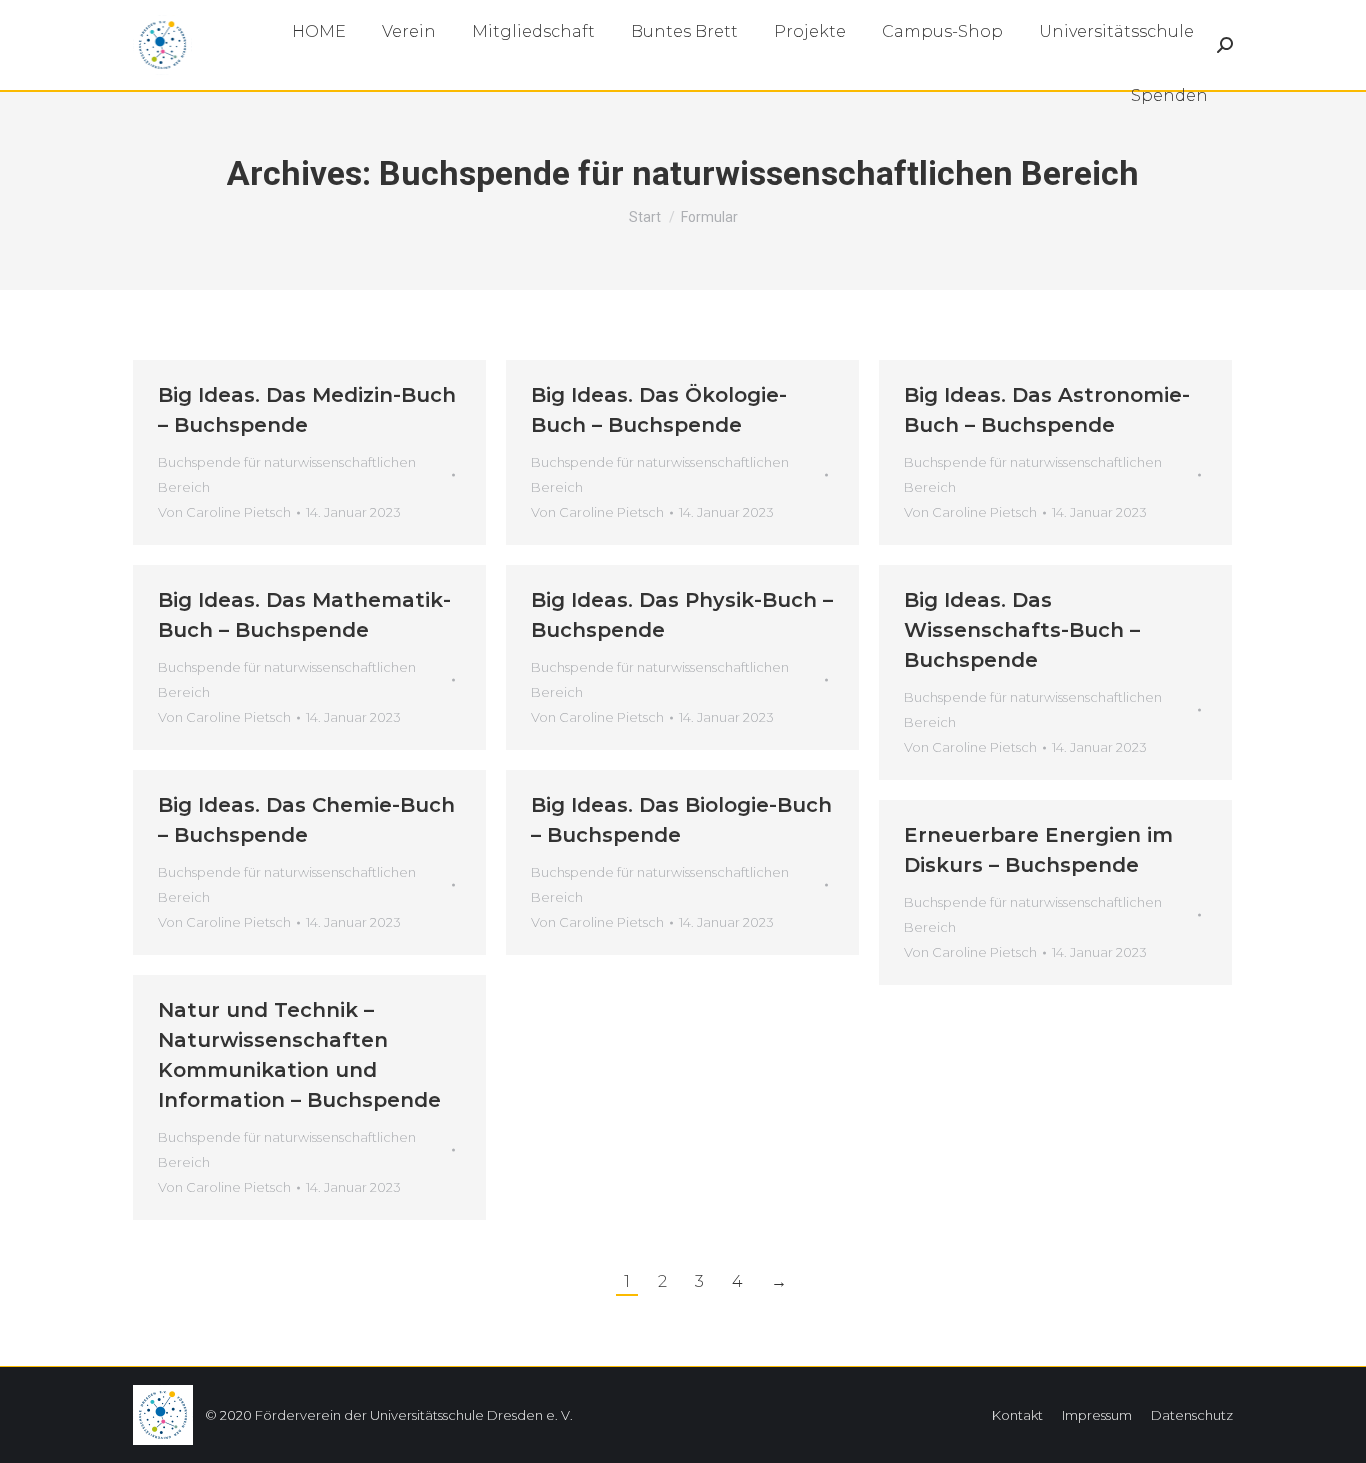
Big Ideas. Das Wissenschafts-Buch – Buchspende (1022, 630)
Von (224, 512)
